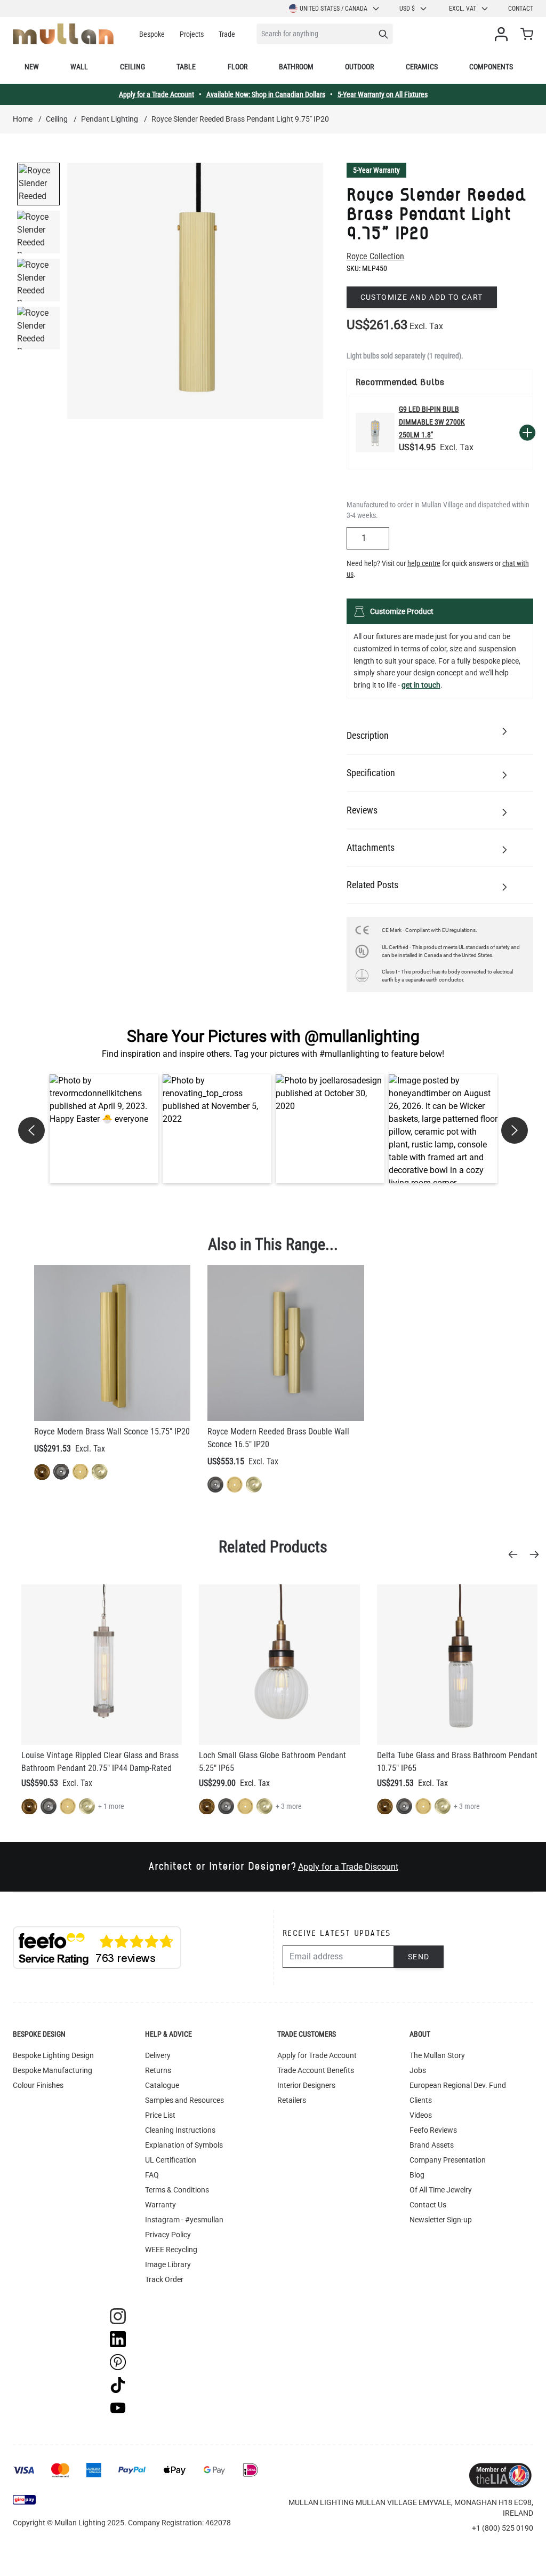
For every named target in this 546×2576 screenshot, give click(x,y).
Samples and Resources (184, 2100)
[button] (104, 1129)
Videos (421, 2115)
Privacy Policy (168, 2235)
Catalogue (162, 2085)
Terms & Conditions (177, 2190)
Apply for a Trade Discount (348, 1867)
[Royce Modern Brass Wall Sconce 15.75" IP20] (112, 1343)
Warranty (160, 2205)
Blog (417, 2175)
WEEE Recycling (171, 2250)
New (32, 67)
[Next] (537, 1554)
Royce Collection (375, 256)
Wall (79, 67)
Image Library (168, 2264)
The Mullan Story (437, 2055)
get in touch (421, 685)
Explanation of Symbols (184, 2145)
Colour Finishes (38, 2085)
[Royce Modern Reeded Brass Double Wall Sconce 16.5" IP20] (286, 1343)
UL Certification (171, 2160)
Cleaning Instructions (180, 2130)
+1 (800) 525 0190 (503, 2528)
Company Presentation (448, 2160)
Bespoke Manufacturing (53, 2070)
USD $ (407, 9)
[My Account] (503, 34)
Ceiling (133, 67)
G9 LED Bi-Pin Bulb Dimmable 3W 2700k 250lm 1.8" (432, 422)
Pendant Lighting (110, 119)
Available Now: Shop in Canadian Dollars (266, 94)
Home (23, 119)
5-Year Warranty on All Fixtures (383, 94)
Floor (238, 67)
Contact (521, 9)
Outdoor (359, 67)
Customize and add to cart (422, 297)
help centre (424, 563)
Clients (421, 2100)
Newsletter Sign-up (441, 2220)
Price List (160, 2115)
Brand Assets (432, 2145)
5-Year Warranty (376, 170)
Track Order (164, 2279)
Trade (227, 34)
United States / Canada (334, 9)
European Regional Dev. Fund (458, 2085)
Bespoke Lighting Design (53, 2055)
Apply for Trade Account (317, 2055)
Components (491, 67)
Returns (158, 2070)
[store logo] (63, 34)
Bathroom (296, 67)
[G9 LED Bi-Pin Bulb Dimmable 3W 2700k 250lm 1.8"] (375, 432)
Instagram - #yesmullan (184, 2220)
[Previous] (516, 1554)
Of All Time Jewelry (441, 2190)
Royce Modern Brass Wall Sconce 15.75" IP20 (112, 1431)
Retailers (292, 2100)
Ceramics (422, 67)
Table (186, 67)
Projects (192, 34)
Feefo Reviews (433, 2130)
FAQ (152, 2175)
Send (419, 1957)
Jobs (418, 2070)
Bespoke (152, 34)
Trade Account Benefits (316, 2070)
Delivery (158, 2055)
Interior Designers (306, 2085)
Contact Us (428, 2205)
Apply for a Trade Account (156, 94)
